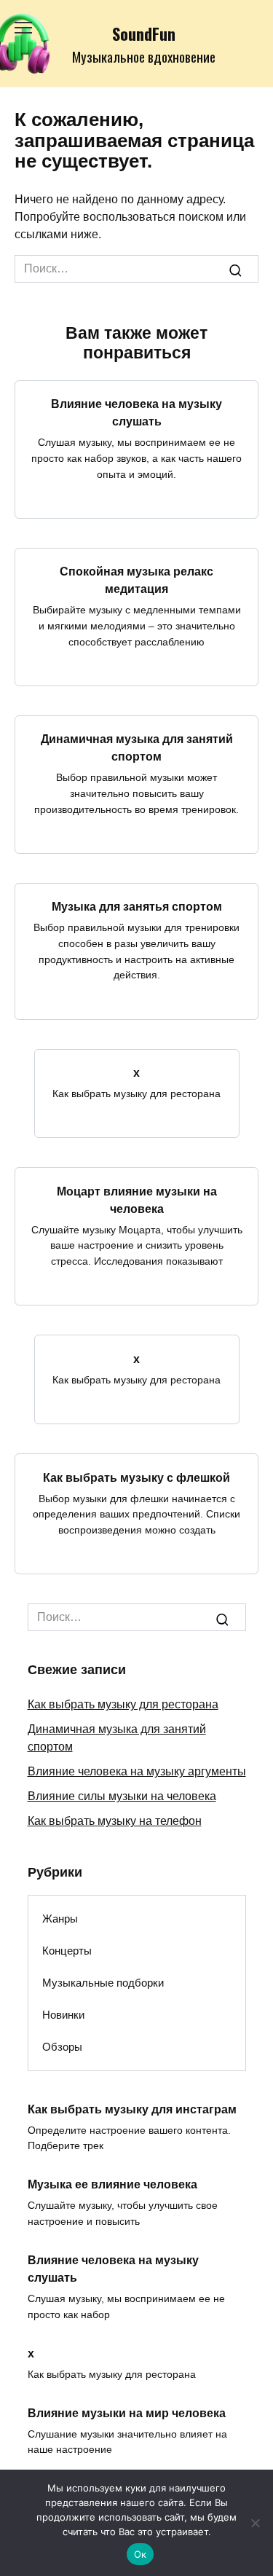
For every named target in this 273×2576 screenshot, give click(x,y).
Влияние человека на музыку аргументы (137, 1771)
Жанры (60, 1919)
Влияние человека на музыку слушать (136, 413)
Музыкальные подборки (103, 1983)
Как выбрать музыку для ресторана (123, 1704)
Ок (141, 2554)
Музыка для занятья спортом (137, 907)
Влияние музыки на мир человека (127, 2412)
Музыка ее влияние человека (112, 2184)
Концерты (67, 1951)
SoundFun (144, 33)
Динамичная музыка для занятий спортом (137, 748)
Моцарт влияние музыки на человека (137, 1199)
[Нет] (255, 2523)
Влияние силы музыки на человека (122, 1796)
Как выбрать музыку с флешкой (136, 1477)
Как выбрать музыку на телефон (115, 1821)
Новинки (63, 2015)
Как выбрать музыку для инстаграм (132, 2109)
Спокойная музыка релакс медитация (136, 580)
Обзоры (62, 2047)
